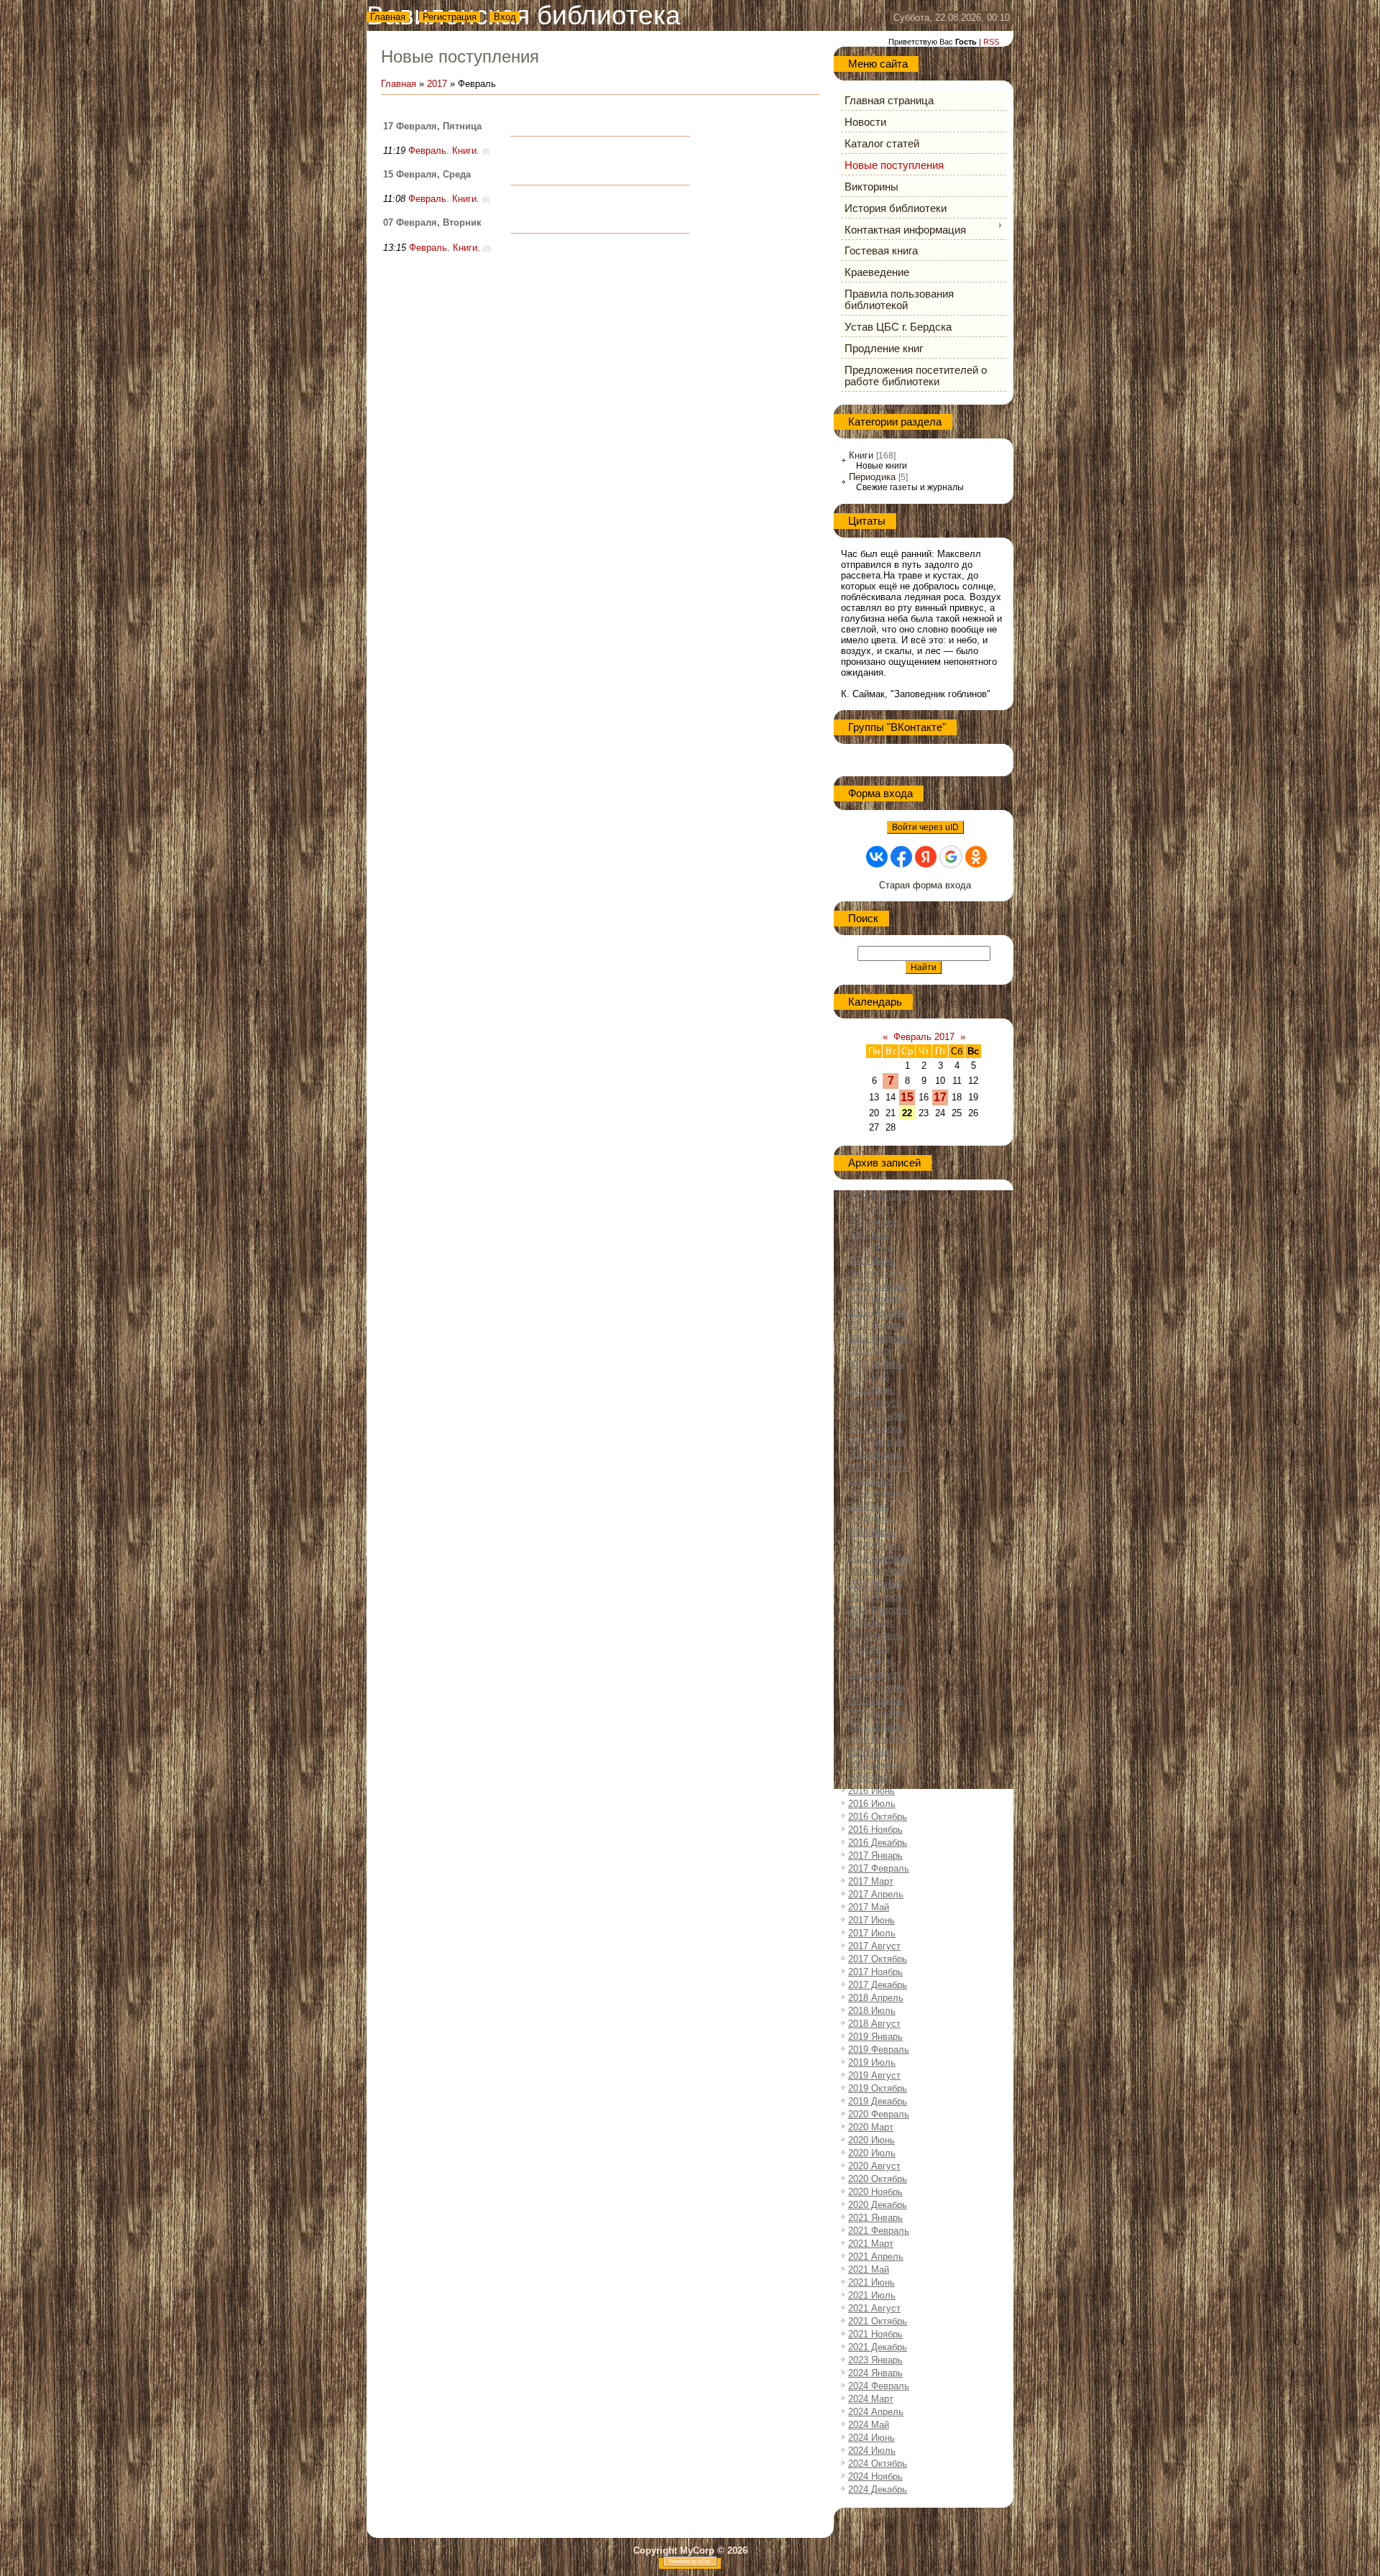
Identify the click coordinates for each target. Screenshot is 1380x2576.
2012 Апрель (876, 1222)
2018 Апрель (876, 1998)
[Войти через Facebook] (901, 857)
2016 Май (869, 1778)
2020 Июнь (871, 2140)
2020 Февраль (879, 2114)
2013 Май (869, 1377)
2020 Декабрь (878, 2205)
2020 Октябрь (878, 2179)
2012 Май (869, 1234)
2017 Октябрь (878, 1959)
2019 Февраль (879, 2050)
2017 (437, 84)
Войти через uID (925, 827)
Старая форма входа (925, 885)
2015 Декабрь (878, 1713)
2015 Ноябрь (875, 1700)
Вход (505, 17)
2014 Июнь (871, 1519)
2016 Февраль (879, 1739)
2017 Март (871, 1881)
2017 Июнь (871, 1920)
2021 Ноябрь (875, 2334)
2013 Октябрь (878, 1416)
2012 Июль (872, 1260)
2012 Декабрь (878, 1312)
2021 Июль (872, 2295)
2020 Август (874, 2166)
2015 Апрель (876, 1636)
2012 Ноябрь (875, 1299)
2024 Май (869, 2425)
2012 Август (874, 1273)
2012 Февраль (879, 1196)
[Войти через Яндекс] (926, 857)
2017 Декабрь (878, 1985)
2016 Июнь (871, 1791)
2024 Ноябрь (875, 2476)
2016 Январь (875, 1726)
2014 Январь (875, 1454)
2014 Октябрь (878, 1571)
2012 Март (871, 1209)
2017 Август (874, 1946)
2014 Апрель (876, 1493)
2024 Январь (875, 2373)
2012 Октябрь (878, 1286)
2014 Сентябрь (880, 1558)
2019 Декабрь (878, 2101)
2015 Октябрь (878, 1687)
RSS (991, 42)
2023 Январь (875, 2360)
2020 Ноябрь (875, 2192)
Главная (388, 17)
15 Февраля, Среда (427, 174)
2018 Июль (872, 2011)
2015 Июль (872, 1661)
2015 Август (874, 1674)
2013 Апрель (876, 1364)
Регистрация (450, 17)
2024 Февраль (879, 2386)
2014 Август (874, 1545)
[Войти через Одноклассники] (976, 857)
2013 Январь (875, 1325)
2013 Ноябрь (875, 1429)
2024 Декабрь (878, 2489)
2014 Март (871, 1480)
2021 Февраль (879, 2231)
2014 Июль (872, 1532)
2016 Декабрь (878, 1843)
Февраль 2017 (924, 1037)
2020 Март (871, 2127)
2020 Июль (872, 2153)
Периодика (872, 477)
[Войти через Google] (951, 857)
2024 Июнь (871, 2438)
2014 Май (869, 1506)
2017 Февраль (879, 1868)
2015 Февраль (879, 1610)
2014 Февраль (879, 1467)
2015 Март (871, 1623)
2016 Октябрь (878, 1817)
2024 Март (871, 2399)
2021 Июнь (871, 2282)
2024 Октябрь (878, 2464)
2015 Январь (875, 1597)
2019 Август (874, 2075)
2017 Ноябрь (875, 1972)
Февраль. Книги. (444, 151)
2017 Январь (875, 1855)
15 (907, 1097)
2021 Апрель (876, 2257)
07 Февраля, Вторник (432, 222)
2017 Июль (872, 1933)
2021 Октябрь (878, 2321)
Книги (861, 455)
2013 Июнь (871, 1390)
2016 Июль (872, 1804)
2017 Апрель (876, 1894)
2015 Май (869, 1648)
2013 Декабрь (878, 1441)
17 (940, 1097)
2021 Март (871, 2244)
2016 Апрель (876, 1765)
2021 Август (874, 2308)
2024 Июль (872, 2451)
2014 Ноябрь (875, 1584)
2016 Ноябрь (875, 1830)
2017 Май (869, 1907)
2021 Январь (875, 2218)
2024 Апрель (876, 2412)
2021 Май (869, 2269)
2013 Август (874, 1403)
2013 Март (871, 1351)
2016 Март (871, 1752)
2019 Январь (875, 2037)
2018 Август (874, 2024)
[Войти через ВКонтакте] (877, 857)
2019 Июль (872, 2062)
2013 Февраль (879, 1338)
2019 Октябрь (878, 2088)
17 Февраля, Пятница (432, 126)
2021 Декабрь (878, 2347)
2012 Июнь (871, 1247)
